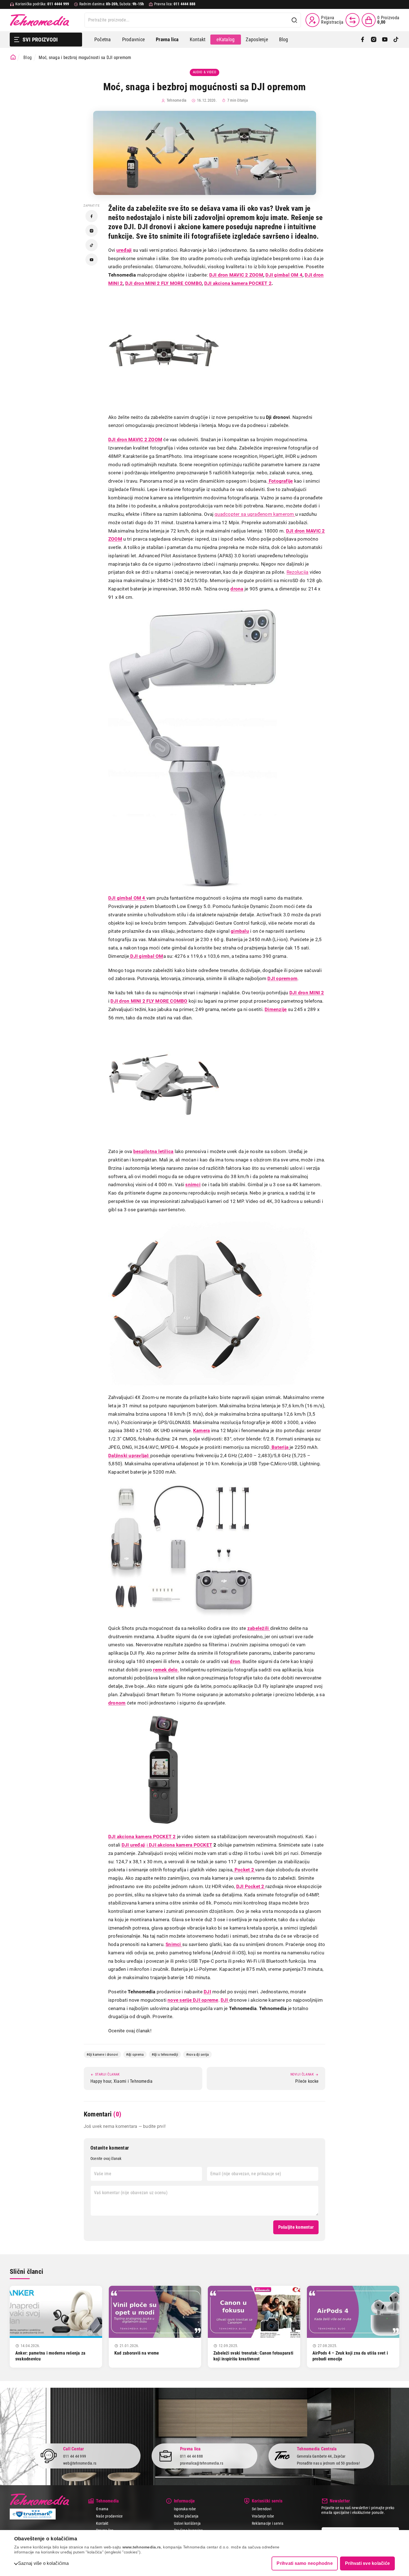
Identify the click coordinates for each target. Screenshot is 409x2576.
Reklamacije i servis (268, 2523)
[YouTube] (385, 40)
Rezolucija (297, 572)
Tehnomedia (40, 20)
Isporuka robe (185, 2509)
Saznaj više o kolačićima (43, 2563)
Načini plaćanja (186, 2516)
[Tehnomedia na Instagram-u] (92, 231)
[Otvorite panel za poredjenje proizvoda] (353, 20)
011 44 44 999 (75, 2456)
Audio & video (204, 72)
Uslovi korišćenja (187, 2523)
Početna (103, 39)
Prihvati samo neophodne (305, 2563)
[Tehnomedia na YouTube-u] (92, 260)
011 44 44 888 (191, 2456)
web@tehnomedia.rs (80, 2463)
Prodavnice (133, 39)
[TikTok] (396, 40)
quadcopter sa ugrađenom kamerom (255, 514)
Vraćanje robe (263, 2516)
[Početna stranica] (13, 57)
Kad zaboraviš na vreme (137, 2353)
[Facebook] (363, 40)
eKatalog (226, 39)
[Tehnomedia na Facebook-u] (92, 216)
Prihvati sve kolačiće (367, 2563)
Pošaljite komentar (296, 2227)
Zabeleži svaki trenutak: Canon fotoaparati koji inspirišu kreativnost (253, 2356)
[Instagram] (374, 40)
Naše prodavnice (109, 2516)
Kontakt (198, 39)
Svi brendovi (262, 2509)
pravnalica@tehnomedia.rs (202, 2463)
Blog (284, 39)
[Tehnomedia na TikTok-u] (92, 245)
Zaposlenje (257, 39)
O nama (102, 2509)
